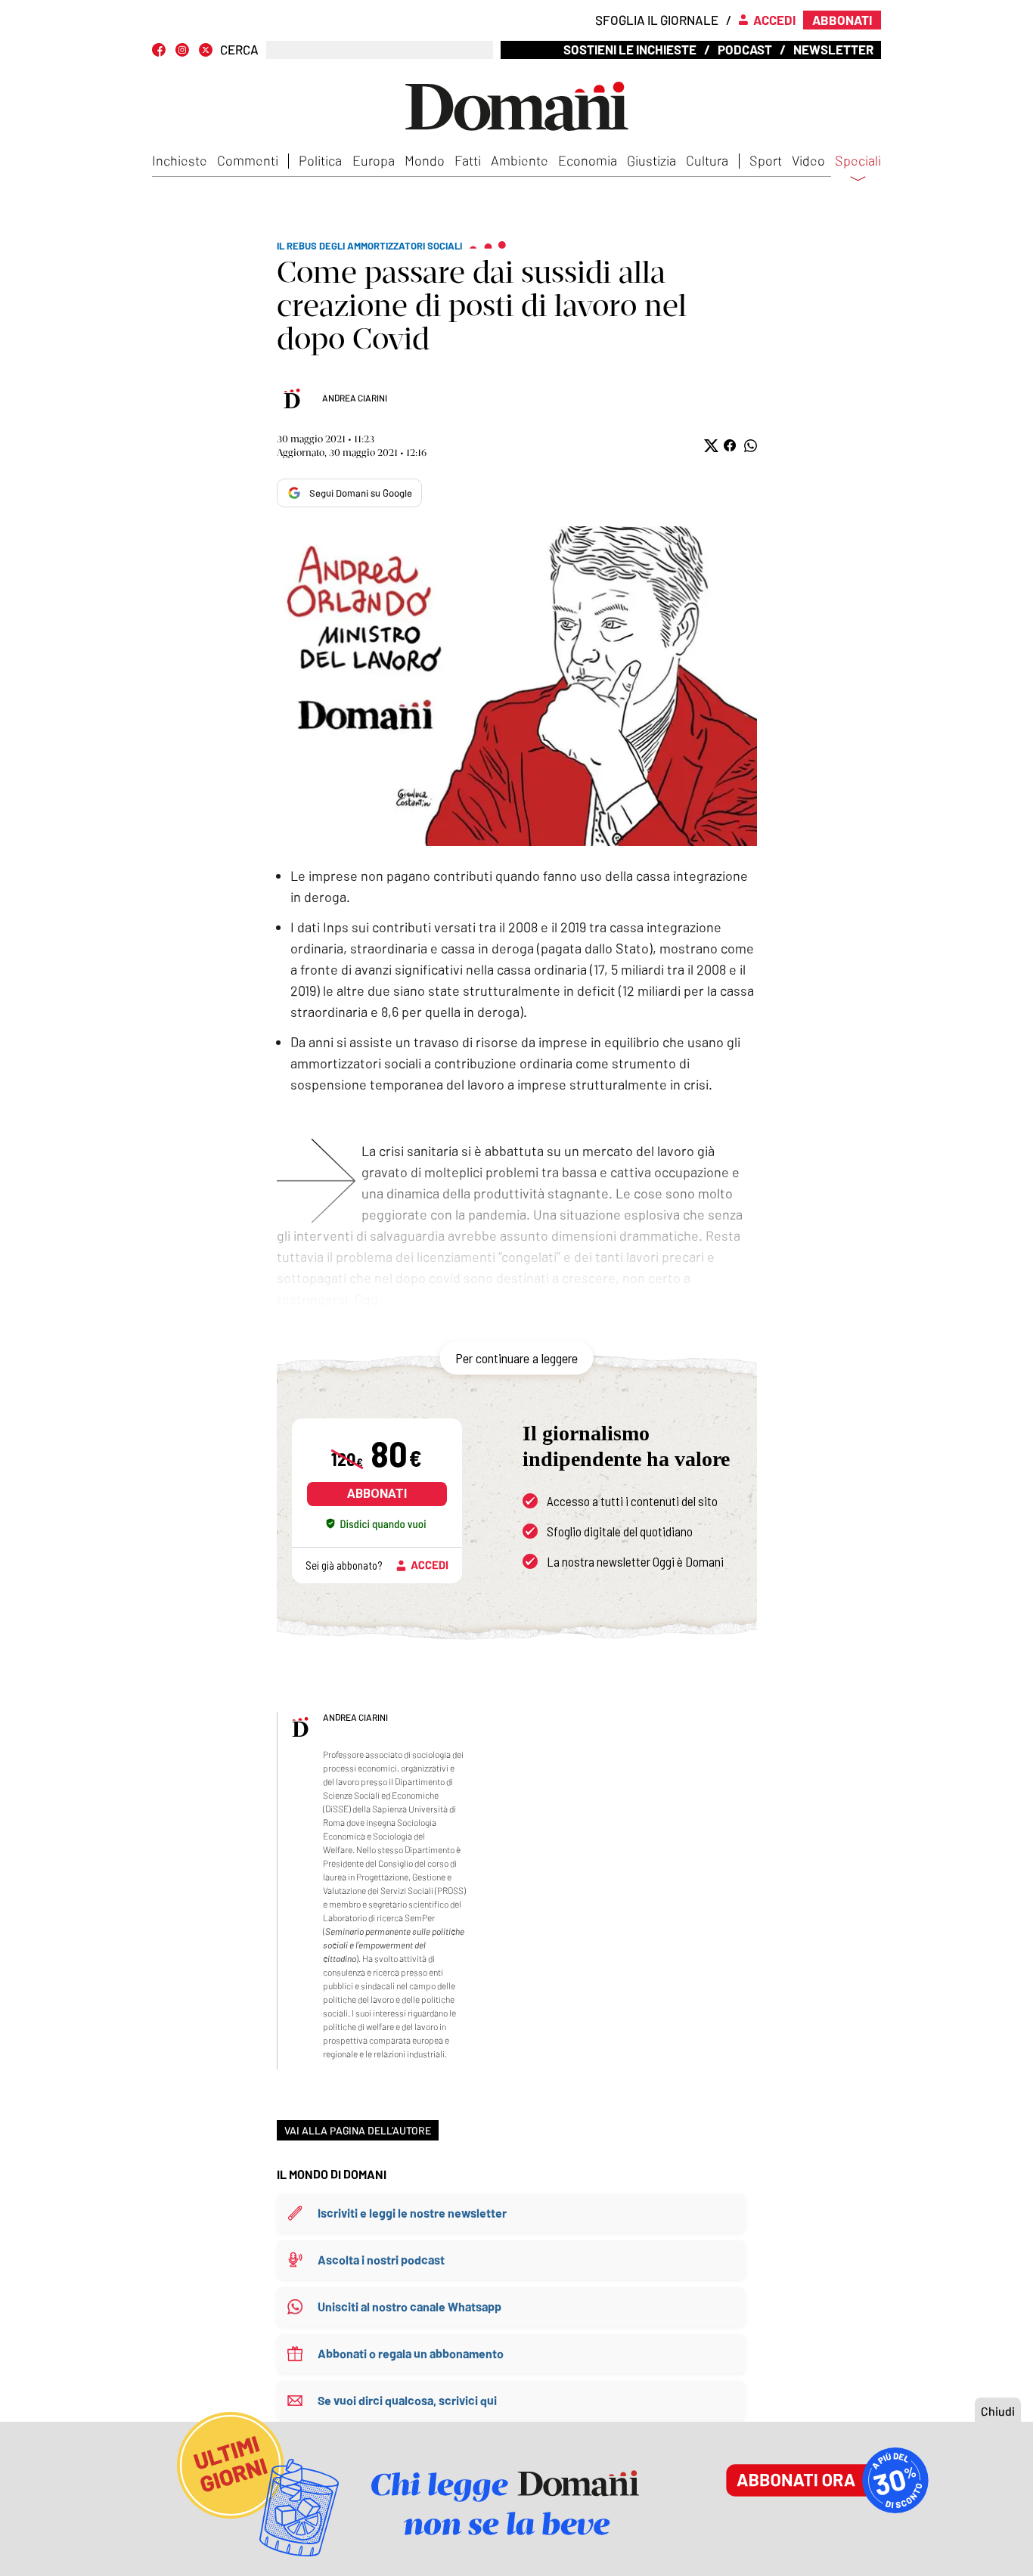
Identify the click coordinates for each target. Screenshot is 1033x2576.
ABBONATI (377, 1494)
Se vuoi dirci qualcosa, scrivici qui (407, 2400)
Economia (588, 160)
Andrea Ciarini (355, 398)
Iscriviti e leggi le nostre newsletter (412, 2213)
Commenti (248, 160)
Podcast (745, 49)
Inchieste (180, 160)
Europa (374, 160)
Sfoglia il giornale (657, 20)
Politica (320, 160)
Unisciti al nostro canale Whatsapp (409, 2306)
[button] (710, 446)
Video (808, 160)
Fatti (468, 160)
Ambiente (520, 160)
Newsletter (833, 49)
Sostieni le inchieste (630, 49)
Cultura (707, 160)
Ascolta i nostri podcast (381, 2260)
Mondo (425, 160)
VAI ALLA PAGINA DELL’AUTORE (358, 2130)
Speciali (858, 161)
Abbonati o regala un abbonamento (411, 2353)
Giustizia (651, 160)
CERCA (239, 50)
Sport (766, 160)
